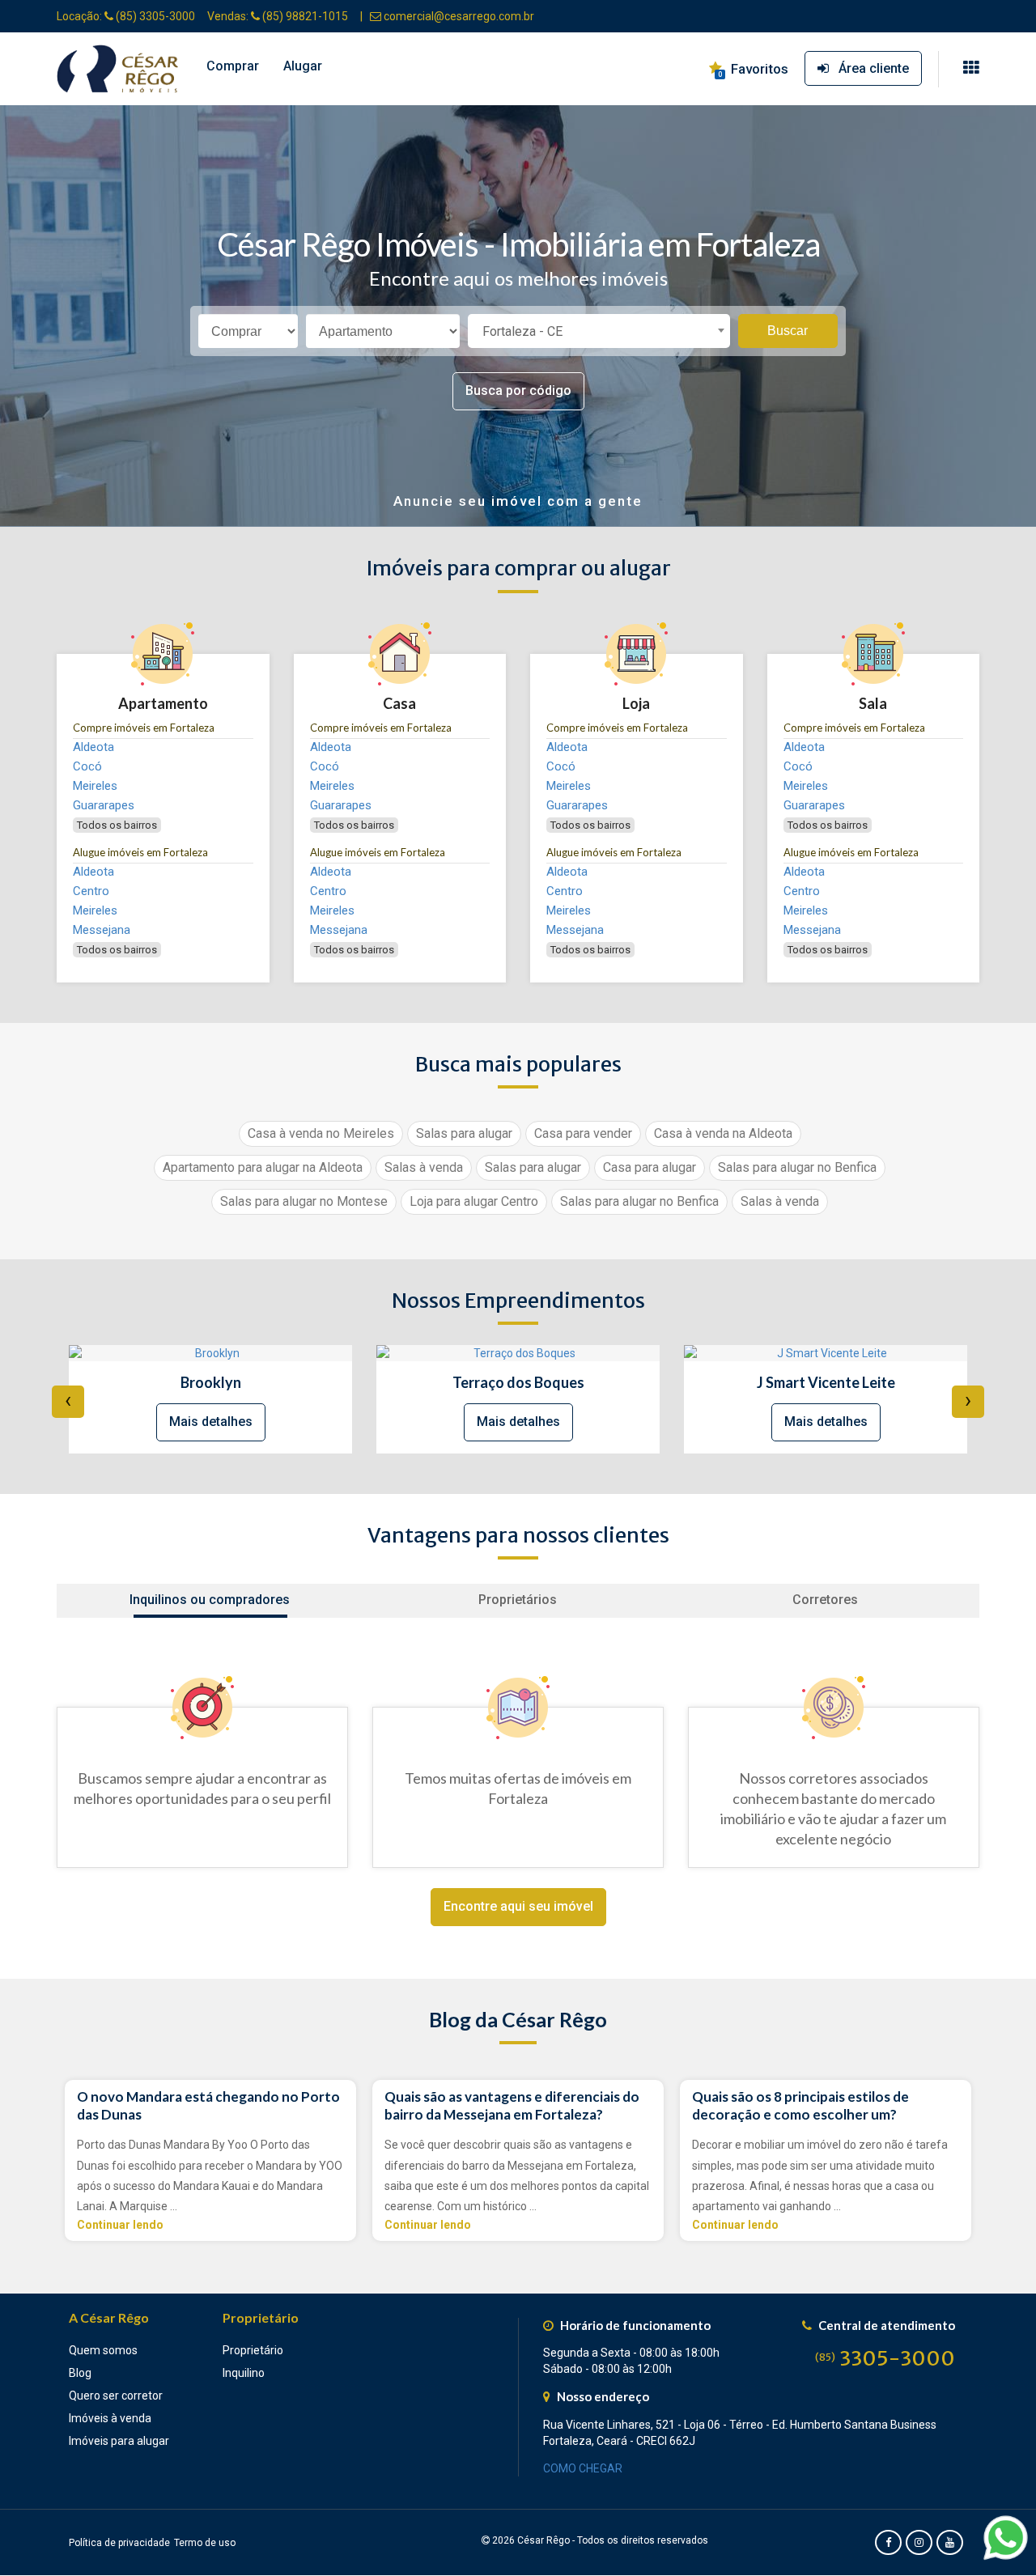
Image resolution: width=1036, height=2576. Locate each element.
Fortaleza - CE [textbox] (522, 331)
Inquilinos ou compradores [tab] (210, 1600)
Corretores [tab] (825, 1600)
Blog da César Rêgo (518, 2019)
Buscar (788, 331)
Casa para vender (583, 1133)
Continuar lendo (120, 2225)
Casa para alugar (650, 1167)
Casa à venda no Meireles (321, 1133)
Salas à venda (424, 1167)
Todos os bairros (117, 825)
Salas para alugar (464, 1133)
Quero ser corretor (116, 2396)
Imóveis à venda (110, 2418)
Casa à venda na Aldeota (723, 1133)
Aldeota (93, 747)
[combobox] (599, 331)
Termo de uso (205, 2543)
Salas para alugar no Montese (304, 1201)
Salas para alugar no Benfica (797, 1167)
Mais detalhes (211, 1422)
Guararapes (104, 805)
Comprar (233, 66)
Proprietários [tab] (518, 1600)
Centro (91, 891)
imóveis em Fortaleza (144, 728)
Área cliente (869, 68)
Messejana (102, 930)
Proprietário (253, 2350)
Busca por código (518, 390)
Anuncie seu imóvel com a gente (518, 501)
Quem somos (103, 2350)
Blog (80, 2373)
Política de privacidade (119, 2543)
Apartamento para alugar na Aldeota (263, 1167)
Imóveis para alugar (119, 2441)
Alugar (303, 66)
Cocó (87, 766)
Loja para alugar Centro (474, 1201)
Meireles (95, 786)
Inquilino (244, 2373)
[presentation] (68, 1402)
